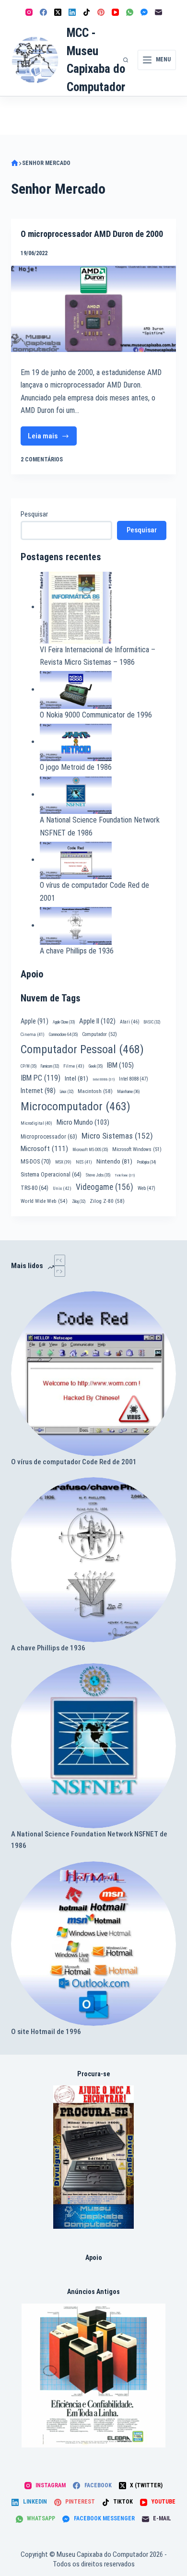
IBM (120, 1065)
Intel (76, 1078)
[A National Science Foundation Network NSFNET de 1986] (93, 1746)
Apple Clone (64, 1022)
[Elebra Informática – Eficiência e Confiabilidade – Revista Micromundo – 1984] (93, 2376)
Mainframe (129, 1092)
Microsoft (44, 1149)
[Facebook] (43, 12)
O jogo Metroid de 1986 (76, 767)
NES (84, 1162)
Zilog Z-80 (107, 1201)
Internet (38, 1091)
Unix (62, 1188)
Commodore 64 (63, 1035)
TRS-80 (35, 1188)
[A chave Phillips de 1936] (93, 1559)
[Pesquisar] (126, 60)
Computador (99, 1034)
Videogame (105, 1187)
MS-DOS (36, 1161)
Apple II (97, 1021)
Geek (96, 1066)
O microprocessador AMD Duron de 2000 (92, 234)
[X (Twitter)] (58, 12)
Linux (67, 1092)
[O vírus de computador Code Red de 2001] (93, 1373)
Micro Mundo (83, 1122)
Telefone (125, 1175)
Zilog (79, 1201)
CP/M (29, 1066)
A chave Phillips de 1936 (77, 951)
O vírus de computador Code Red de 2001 (74, 1462)
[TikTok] (87, 12)
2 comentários (42, 459)
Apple (35, 1021)
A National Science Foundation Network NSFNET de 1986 (89, 1840)
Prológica (146, 1162)
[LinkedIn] (72, 12)
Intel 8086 (104, 1079)
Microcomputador (76, 1106)
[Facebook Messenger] (144, 12)
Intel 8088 (134, 1079)
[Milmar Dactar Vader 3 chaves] (94, 2157)
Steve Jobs (98, 1175)
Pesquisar (34, 514)
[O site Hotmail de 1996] (93, 1944)
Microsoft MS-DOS (90, 1150)
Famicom (50, 1066)
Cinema (33, 1034)
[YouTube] (115, 12)
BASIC (152, 1022)
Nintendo (114, 1161)
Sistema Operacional (51, 1175)
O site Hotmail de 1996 (46, 2032)
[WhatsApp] (130, 12)
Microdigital (36, 1123)
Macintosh (95, 1091)
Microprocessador (49, 1137)
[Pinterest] (101, 12)
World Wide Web (44, 1201)
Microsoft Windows (137, 1149)
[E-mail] (158, 12)
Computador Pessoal (82, 1049)
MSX (63, 1162)
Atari (130, 1022)
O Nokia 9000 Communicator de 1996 (96, 715)
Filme (74, 1066)
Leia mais (52, 439)
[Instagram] (29, 12)
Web (146, 1188)
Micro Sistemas (117, 1136)
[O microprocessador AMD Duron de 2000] (93, 309)
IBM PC (41, 1078)
